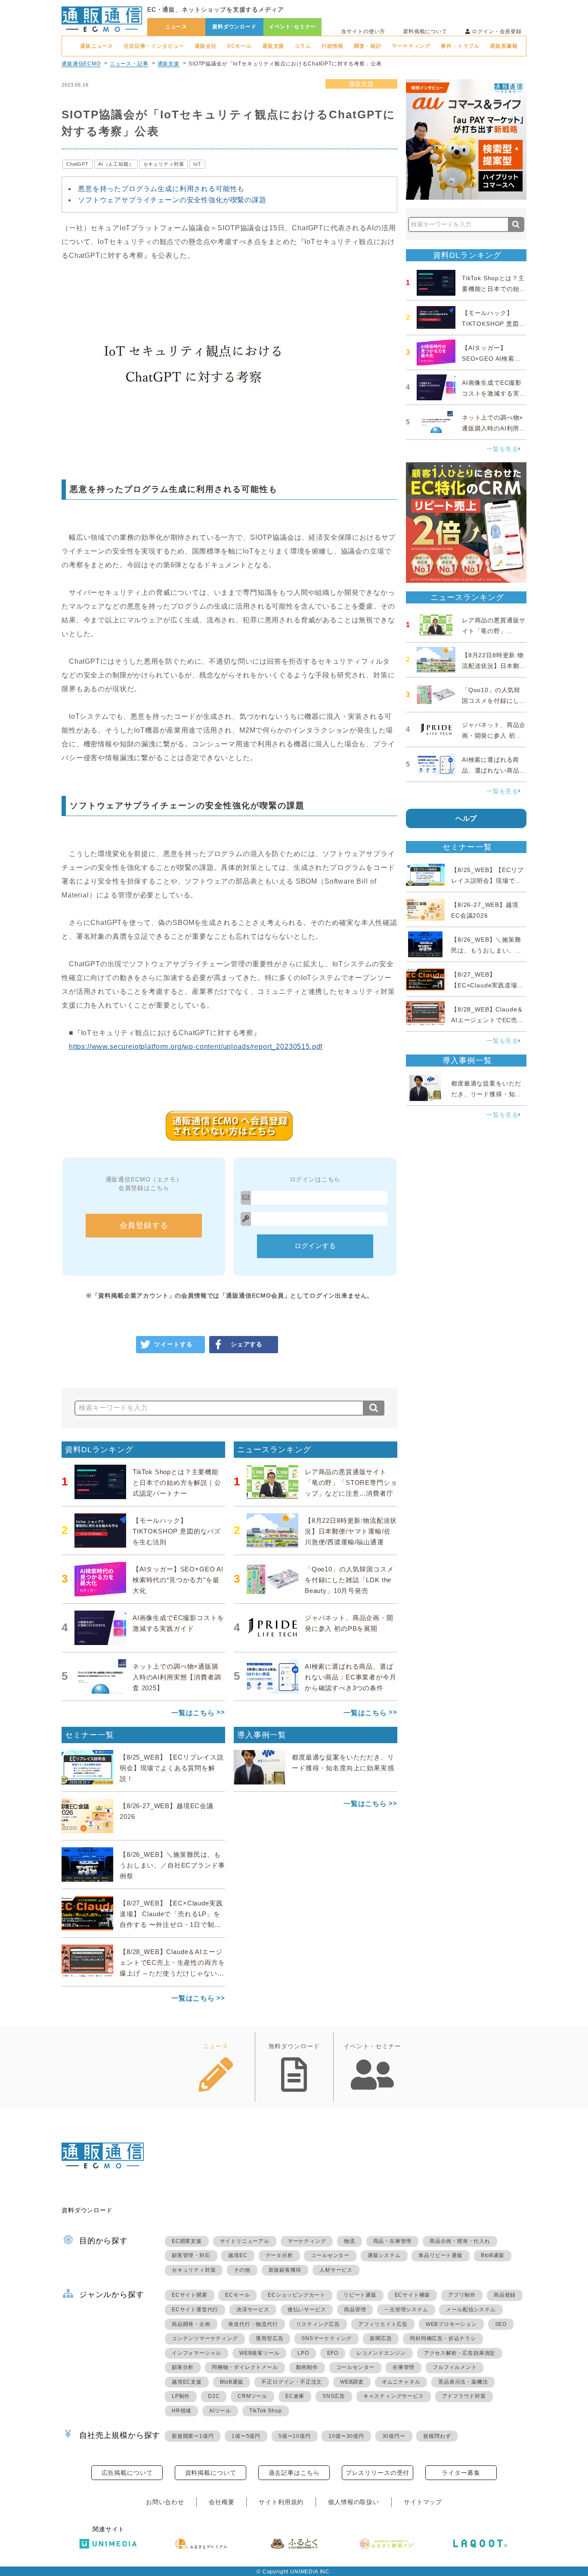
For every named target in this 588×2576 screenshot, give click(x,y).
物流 (350, 2241)
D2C (214, 2396)
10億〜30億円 (346, 2436)
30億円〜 (394, 2436)
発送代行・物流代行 (253, 2324)
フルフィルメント (455, 2367)
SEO (501, 2324)
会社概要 (221, 2502)
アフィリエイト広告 (383, 2324)
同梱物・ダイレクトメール (245, 2367)
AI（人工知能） (116, 164)
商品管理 (355, 2310)
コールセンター (330, 2255)
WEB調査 (352, 2382)
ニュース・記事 (129, 64)
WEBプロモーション (451, 2324)
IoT (197, 164)
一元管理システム (406, 2310)
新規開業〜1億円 (193, 2436)
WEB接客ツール (259, 2353)
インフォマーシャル (197, 2353)
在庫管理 (404, 2367)
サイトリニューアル (245, 2241)
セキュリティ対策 (164, 164)
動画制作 (307, 2367)
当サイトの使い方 (363, 31)
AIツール (220, 2411)
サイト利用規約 (281, 2502)
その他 (242, 2270)
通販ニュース (97, 46)
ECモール (240, 46)
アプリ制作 (462, 2295)
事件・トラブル (460, 46)
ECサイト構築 (413, 2295)
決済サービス (253, 2310)
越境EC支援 (187, 2382)
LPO (303, 2353)
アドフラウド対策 (464, 2396)
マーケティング (411, 46)
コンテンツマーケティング (205, 2338)
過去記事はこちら (294, 2473)
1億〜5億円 (246, 2436)
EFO (333, 2353)
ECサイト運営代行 (195, 2310)
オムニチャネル (401, 2382)
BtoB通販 (493, 2255)
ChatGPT (77, 164)
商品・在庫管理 (393, 2241)
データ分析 (279, 2255)
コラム (303, 46)
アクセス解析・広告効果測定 (460, 2353)
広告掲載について (127, 2473)
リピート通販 (360, 2295)
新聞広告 (381, 2338)
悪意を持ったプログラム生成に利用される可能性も (161, 189)
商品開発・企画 (191, 2324)
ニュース (176, 27)
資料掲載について (425, 31)
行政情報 (333, 46)
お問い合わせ (165, 2502)
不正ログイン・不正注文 (292, 2382)
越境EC (238, 2255)
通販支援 (273, 46)
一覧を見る (502, 449)
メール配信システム (471, 2310)
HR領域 (181, 2411)
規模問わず (437, 2436)
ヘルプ (466, 818)
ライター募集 (461, 2473)
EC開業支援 (187, 2241)
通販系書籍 (504, 46)
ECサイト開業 (190, 2295)
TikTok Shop (266, 2411)
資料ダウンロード (234, 27)
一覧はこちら (193, 1713)
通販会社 (206, 46)
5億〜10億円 (295, 2436)
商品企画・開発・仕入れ (460, 2241)
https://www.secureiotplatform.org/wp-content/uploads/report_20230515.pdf (196, 1047)
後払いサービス (307, 2310)
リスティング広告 (318, 2324)
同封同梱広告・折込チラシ (443, 2338)
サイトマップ (423, 2502)
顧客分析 (183, 2367)
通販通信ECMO (81, 64)
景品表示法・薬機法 (463, 2382)
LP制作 (181, 2396)
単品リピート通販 (440, 2255)
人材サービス (336, 2270)
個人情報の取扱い (354, 2502)
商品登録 (505, 2295)
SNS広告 (334, 2396)
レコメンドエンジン (381, 2353)
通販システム (384, 2255)
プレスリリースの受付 (378, 2473)
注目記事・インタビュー (154, 46)
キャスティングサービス (394, 2396)
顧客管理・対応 (191, 2255)
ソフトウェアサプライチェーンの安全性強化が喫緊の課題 (172, 200)
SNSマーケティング (326, 2338)
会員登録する (144, 1225)
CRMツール (252, 2396)
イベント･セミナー (293, 27)
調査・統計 (368, 46)
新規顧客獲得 (285, 2270)
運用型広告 (269, 2338)
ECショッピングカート (297, 2295)
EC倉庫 (295, 2396)
